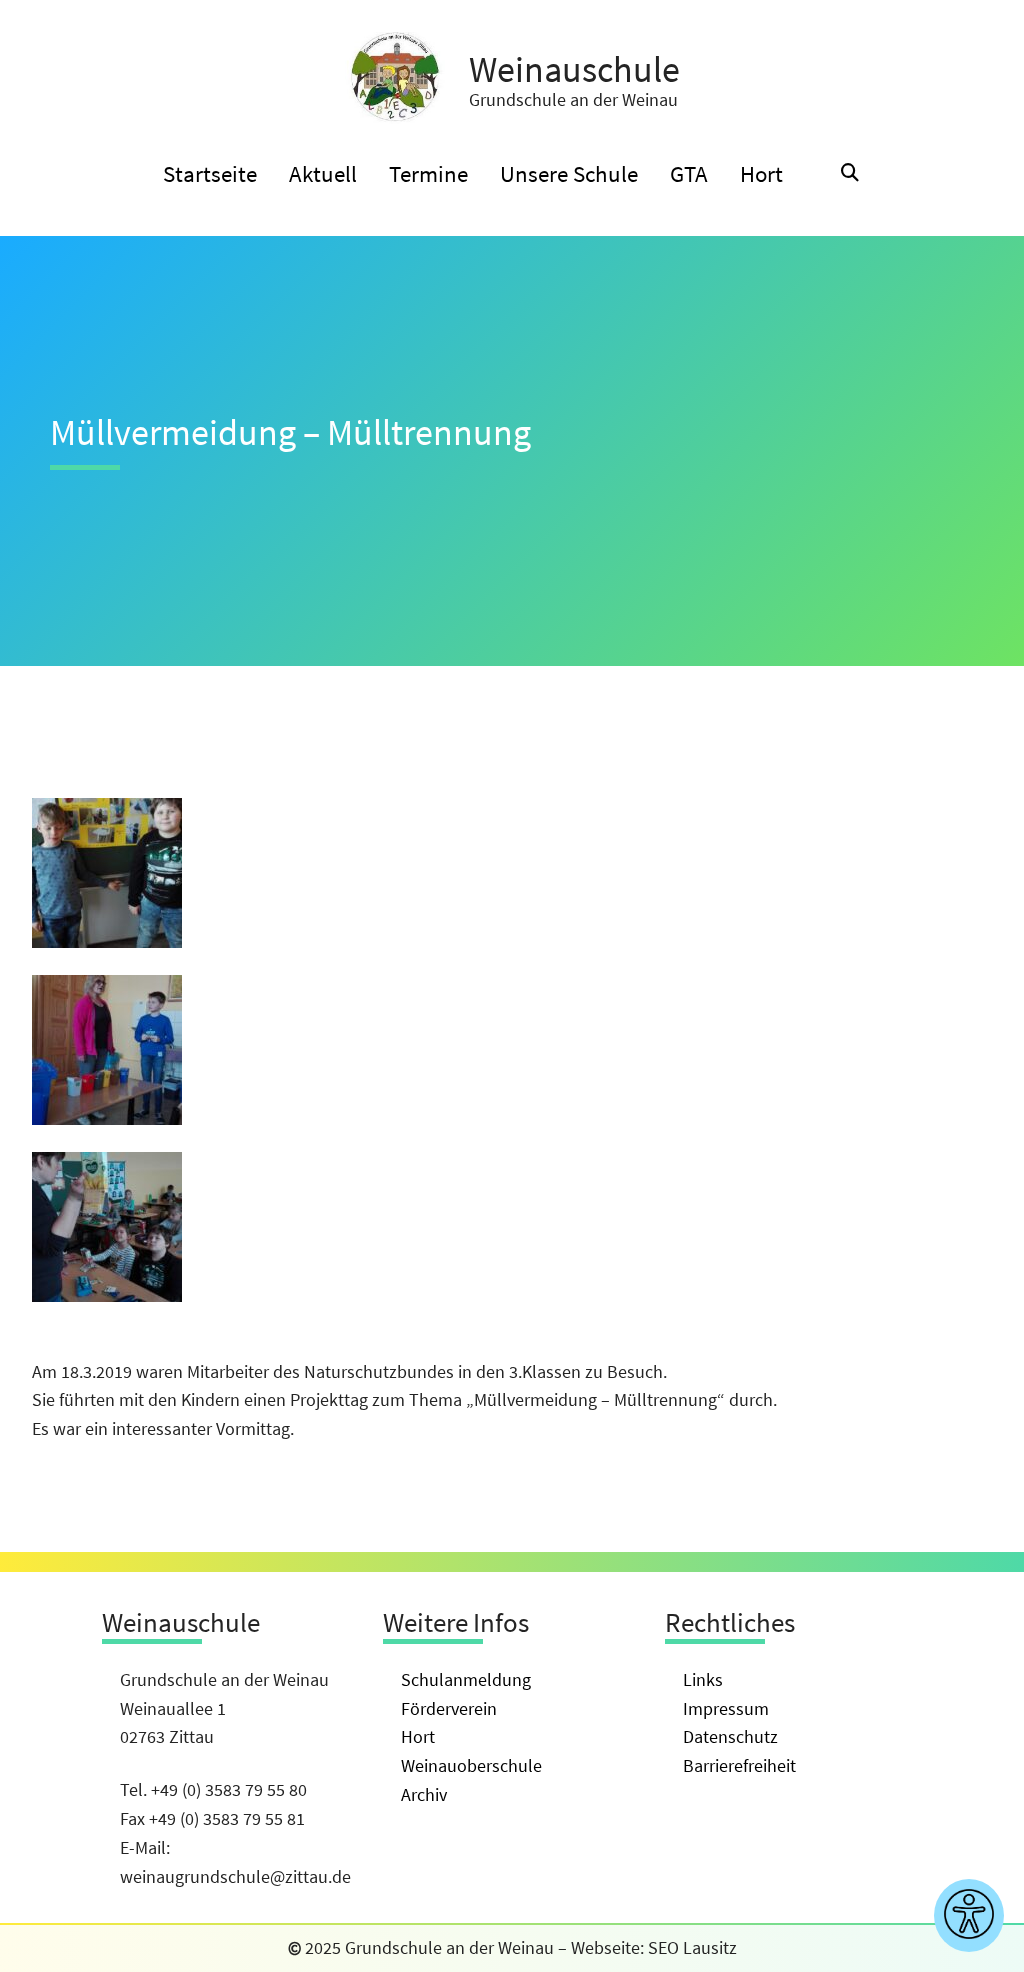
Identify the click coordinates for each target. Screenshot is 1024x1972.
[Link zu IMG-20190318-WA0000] (107, 941)
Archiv (424, 1794)
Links (703, 1679)
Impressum (726, 1708)
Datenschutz (730, 1736)
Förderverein (449, 1708)
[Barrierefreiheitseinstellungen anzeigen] (969, 1915)
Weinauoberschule (471, 1765)
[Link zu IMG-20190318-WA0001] (107, 1118)
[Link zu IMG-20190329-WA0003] (107, 1295)
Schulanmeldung (466, 1679)
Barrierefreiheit (739, 1765)
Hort (418, 1736)
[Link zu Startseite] (395, 78)
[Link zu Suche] (850, 173)
